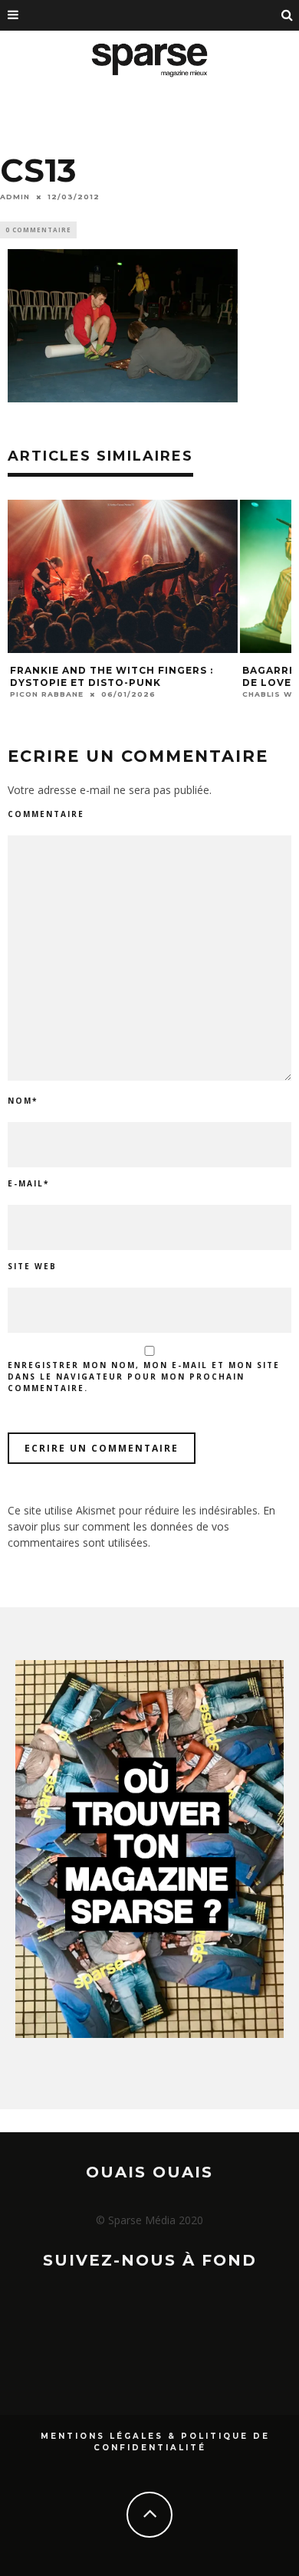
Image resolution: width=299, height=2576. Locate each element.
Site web (32, 1266)
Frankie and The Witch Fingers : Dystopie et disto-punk (112, 676)
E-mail (28, 1183)
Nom (23, 1101)
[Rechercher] (287, 15)
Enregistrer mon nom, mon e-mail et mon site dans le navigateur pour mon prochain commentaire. (144, 1377)
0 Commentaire (38, 230)
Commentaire (46, 814)
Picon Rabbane (47, 694)
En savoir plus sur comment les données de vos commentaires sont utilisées (141, 1526)
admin (15, 197)
